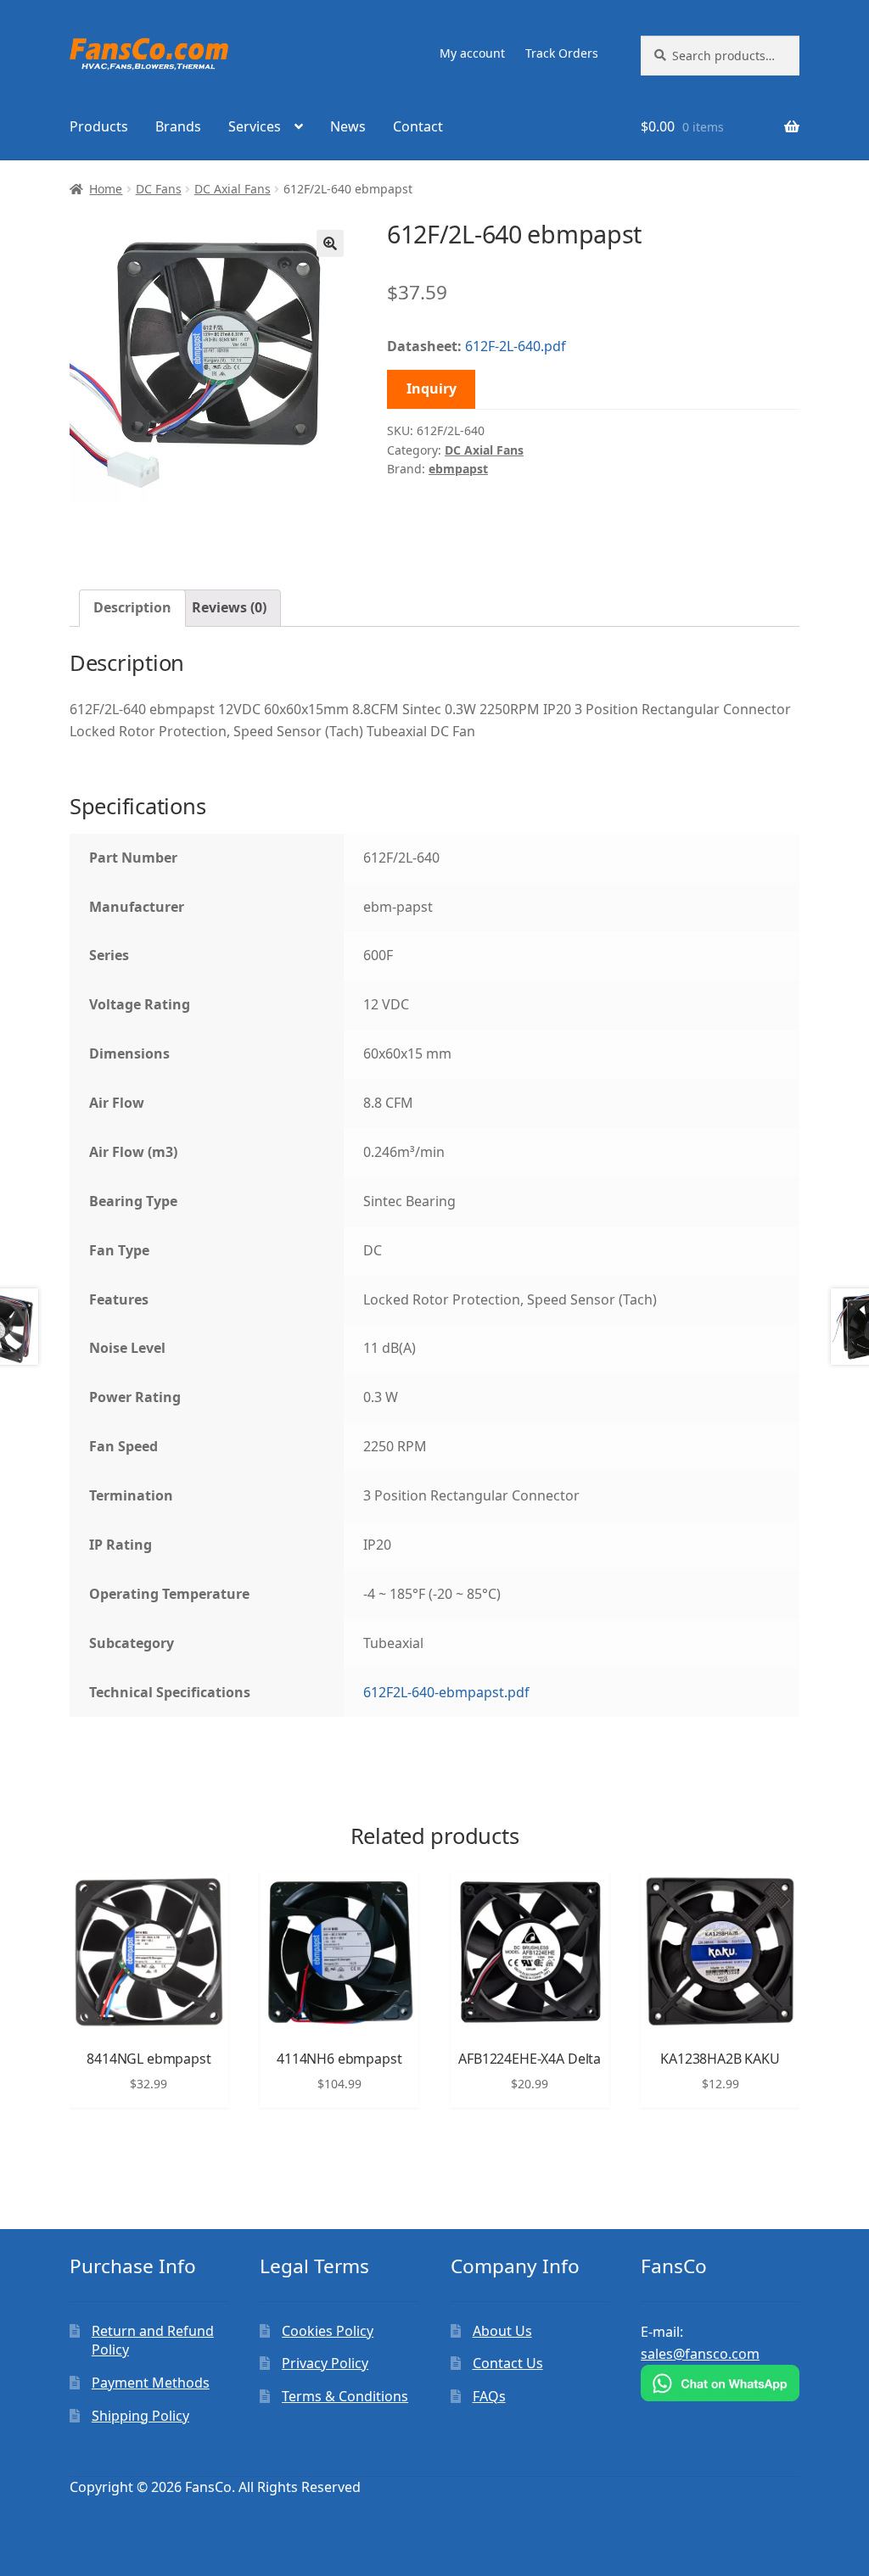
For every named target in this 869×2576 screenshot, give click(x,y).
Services (255, 126)
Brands (178, 126)
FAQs (489, 2396)
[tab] (132, 608)
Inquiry (432, 388)
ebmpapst (458, 469)
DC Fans (159, 189)
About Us (502, 2331)
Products (99, 126)
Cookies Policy (328, 2331)
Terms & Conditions (345, 2396)
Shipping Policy (140, 2416)
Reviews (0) (229, 607)
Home (106, 189)
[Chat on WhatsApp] (720, 2383)
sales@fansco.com (700, 2354)
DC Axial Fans (233, 189)
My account (472, 53)
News (348, 126)
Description (132, 607)
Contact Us (508, 2363)
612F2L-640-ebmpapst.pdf (446, 1692)
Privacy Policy (325, 2363)
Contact (418, 126)
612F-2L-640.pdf (516, 346)
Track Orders (562, 53)
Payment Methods (151, 2383)
